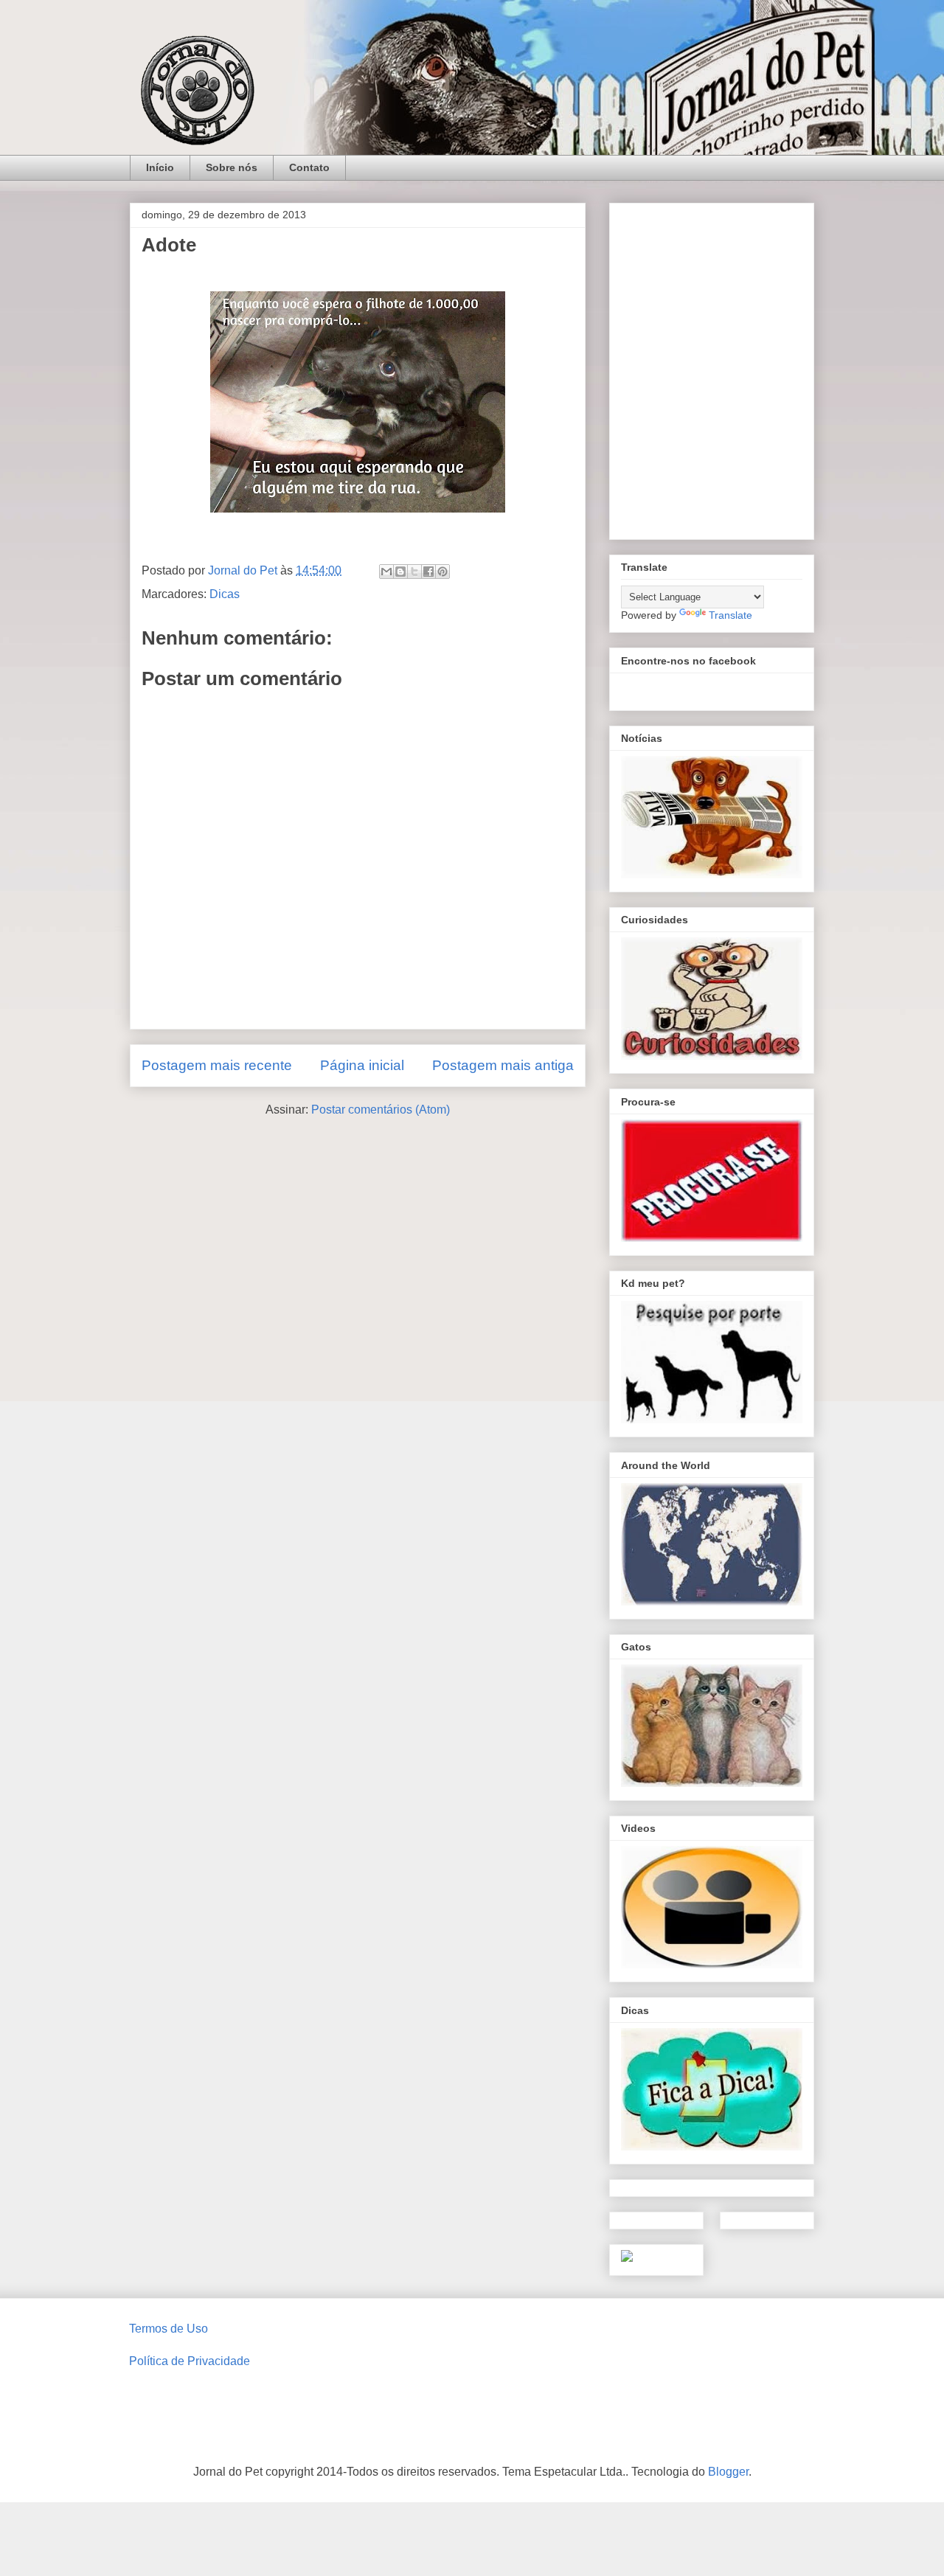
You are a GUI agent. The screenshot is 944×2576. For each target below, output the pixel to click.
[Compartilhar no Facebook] (428, 572)
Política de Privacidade (190, 2361)
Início (160, 167)
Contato (309, 167)
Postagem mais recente (217, 1065)
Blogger (728, 2472)
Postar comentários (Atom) (381, 1110)
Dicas (225, 594)
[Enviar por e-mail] (386, 572)
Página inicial (362, 1065)
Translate (730, 615)
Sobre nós (232, 167)
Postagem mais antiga (503, 1065)
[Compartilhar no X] (414, 572)
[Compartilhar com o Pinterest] (442, 572)
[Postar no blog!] (400, 572)
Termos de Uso (169, 2329)
